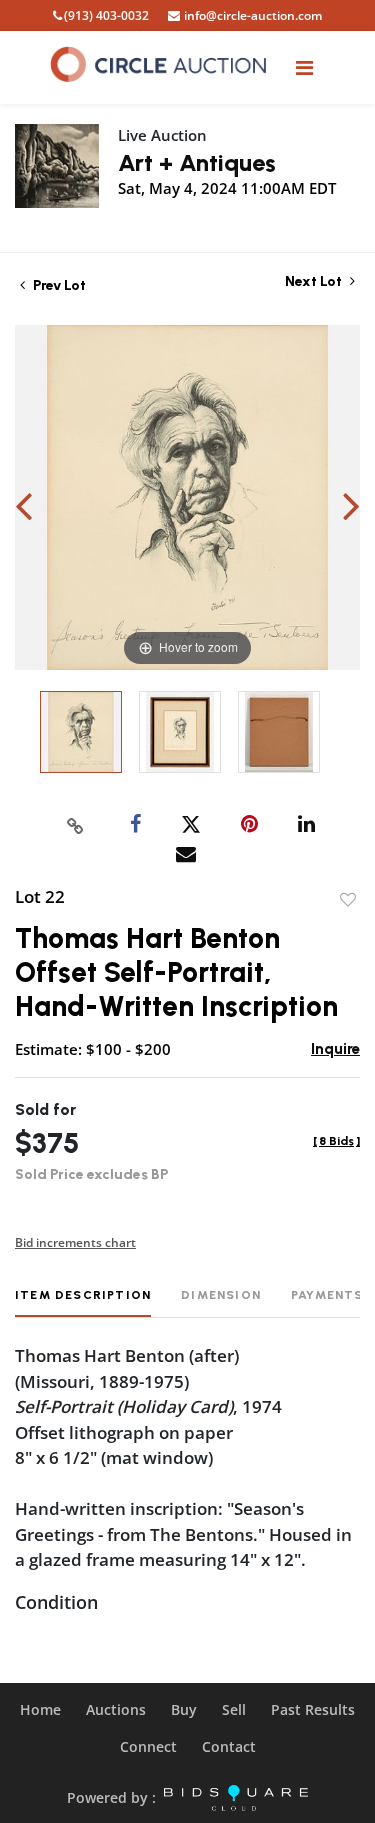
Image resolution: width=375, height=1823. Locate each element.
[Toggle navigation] (304, 67)
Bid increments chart (75, 1242)
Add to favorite (348, 900)
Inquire (335, 1049)
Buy (184, 1709)
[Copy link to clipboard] (75, 825)
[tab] (83, 1302)
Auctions (116, 1709)
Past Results (313, 1709)
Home (40, 1709)
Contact (229, 1746)
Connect (148, 1746)
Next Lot (315, 281)
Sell (234, 1709)
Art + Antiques (197, 162)
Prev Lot (58, 285)
